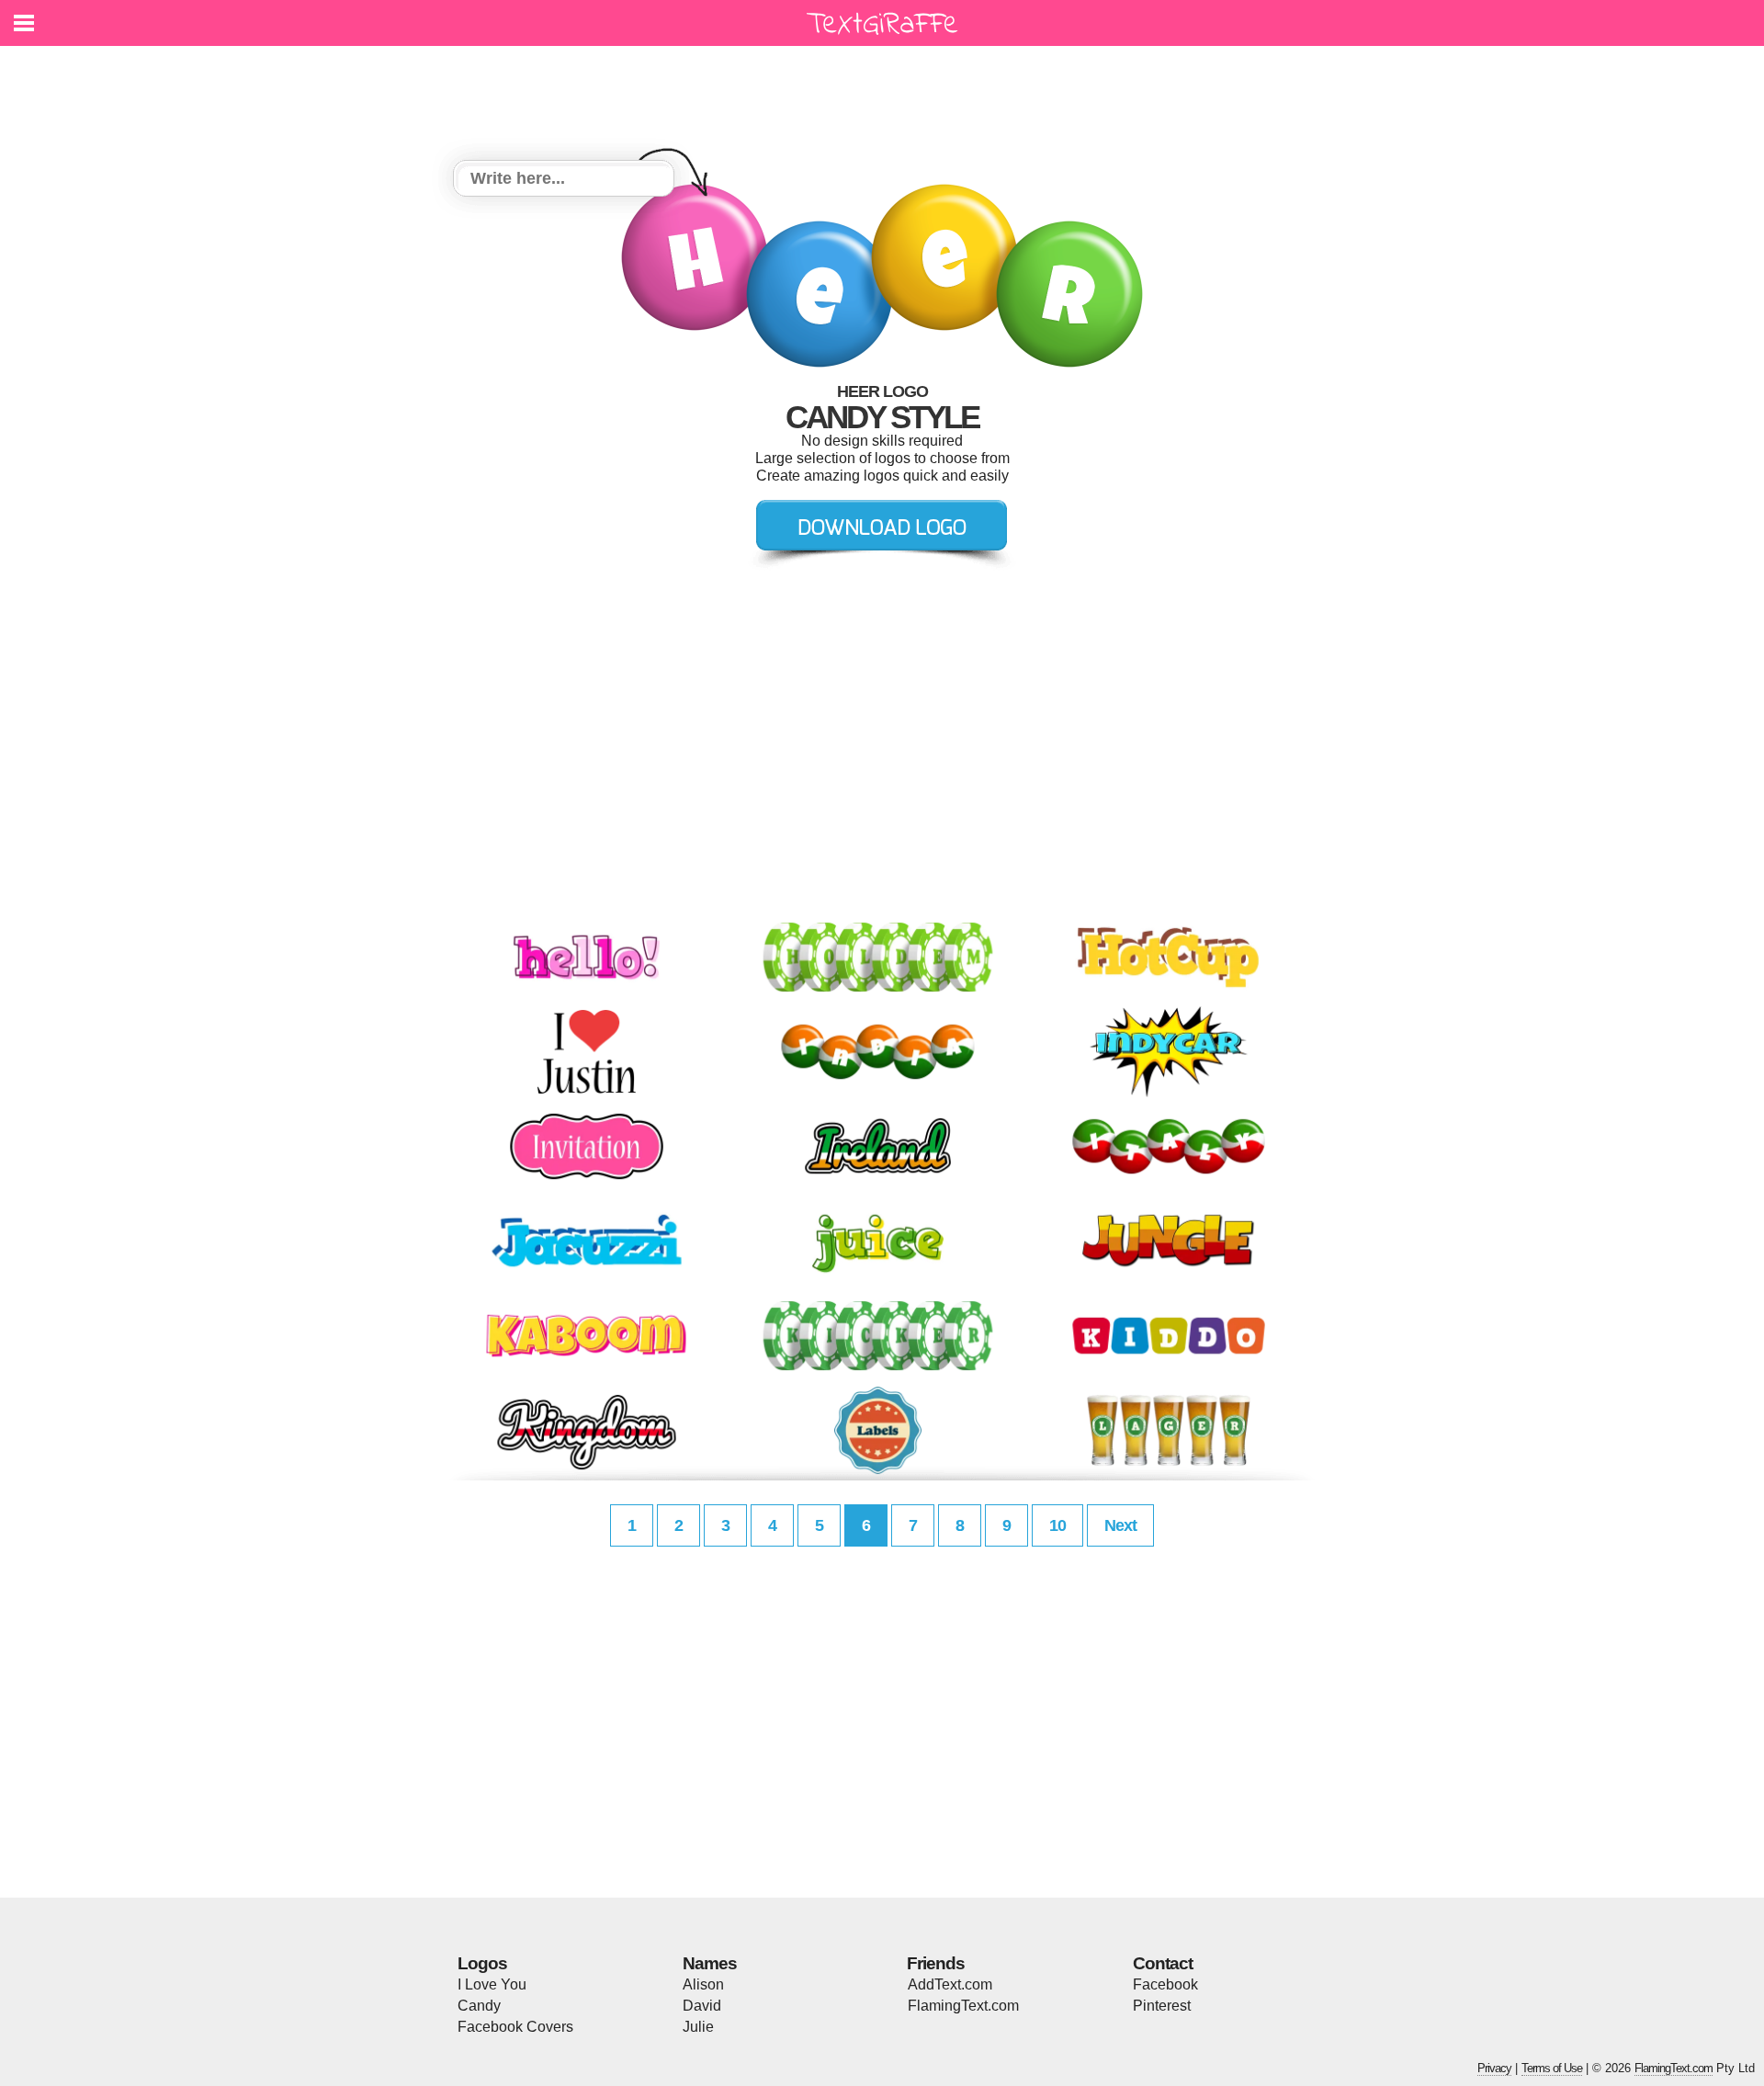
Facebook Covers (515, 2027)
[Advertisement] (887, 92)
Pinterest (1162, 2006)
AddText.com (950, 1984)
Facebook (1165, 1984)
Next (1120, 1525)
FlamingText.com (963, 2006)
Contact (1163, 1963)
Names (710, 1963)
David (702, 2006)
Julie (698, 2027)
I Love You (492, 1984)
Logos (482, 1963)
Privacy (1494, 2068)
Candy (479, 2006)
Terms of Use (1552, 2068)
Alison (703, 1984)
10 (1057, 1525)
